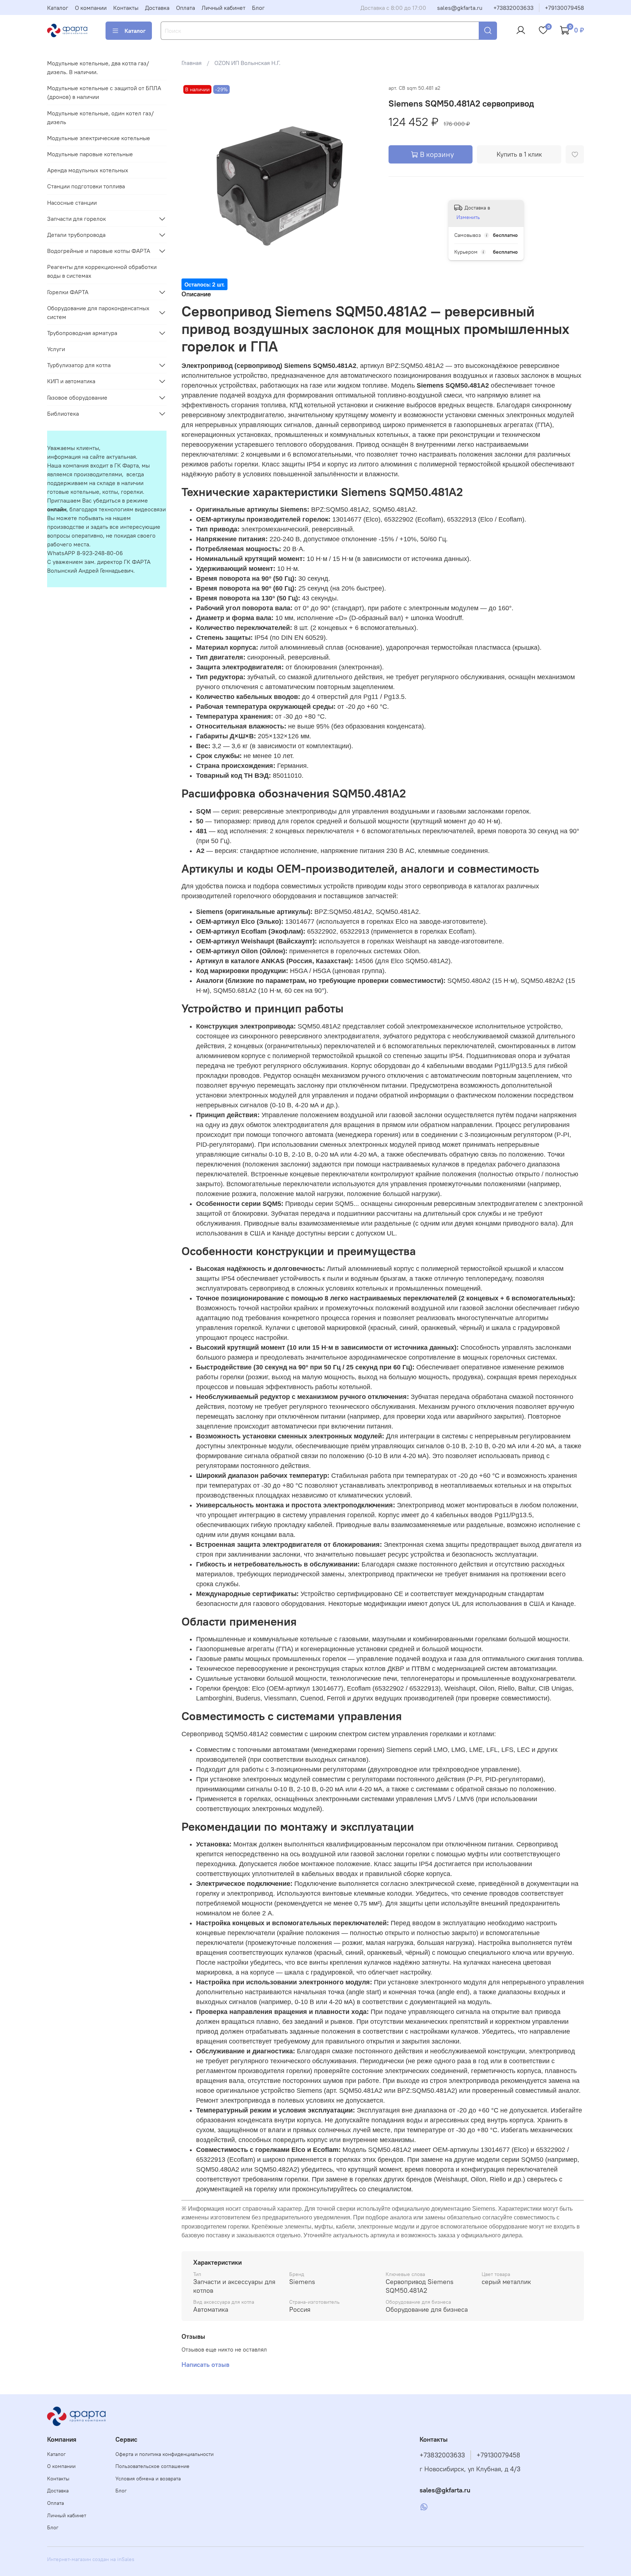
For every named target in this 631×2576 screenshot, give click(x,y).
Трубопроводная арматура (82, 333)
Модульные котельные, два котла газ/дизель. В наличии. (98, 68)
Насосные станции (72, 203)
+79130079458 (564, 8)
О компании (91, 8)
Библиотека (63, 414)
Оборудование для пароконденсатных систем (98, 312)
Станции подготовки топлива (86, 186)
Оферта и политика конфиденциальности (165, 2454)
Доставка (157, 8)
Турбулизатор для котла (79, 365)
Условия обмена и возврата (148, 2479)
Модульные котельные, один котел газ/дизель (100, 118)
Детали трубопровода (76, 235)
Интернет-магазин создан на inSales (91, 2559)
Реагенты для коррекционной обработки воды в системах (102, 271)
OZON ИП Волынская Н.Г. (247, 63)
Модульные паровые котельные (90, 154)
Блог (258, 8)
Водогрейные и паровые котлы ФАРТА (99, 251)
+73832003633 (513, 8)
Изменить (468, 217)
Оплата (186, 8)
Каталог (58, 8)
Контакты (126, 8)
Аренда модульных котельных (88, 170)
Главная (192, 63)
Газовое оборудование (77, 397)
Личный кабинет (223, 8)
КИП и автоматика (71, 381)
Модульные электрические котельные (99, 138)
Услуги (56, 349)
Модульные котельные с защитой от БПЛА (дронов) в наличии (104, 92)
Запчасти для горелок (77, 219)
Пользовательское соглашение (152, 2466)
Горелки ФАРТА (68, 292)
